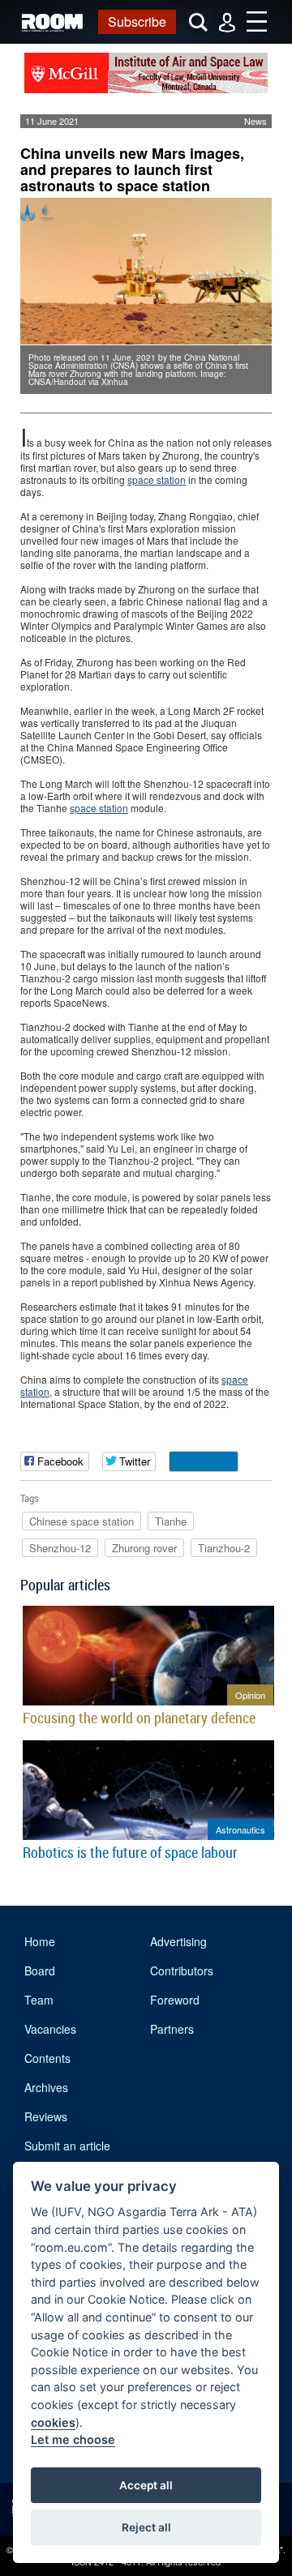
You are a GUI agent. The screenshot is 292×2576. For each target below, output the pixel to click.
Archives (46, 2087)
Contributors (182, 1971)
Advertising (178, 1941)
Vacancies (50, 2029)
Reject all (146, 2527)
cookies (53, 2422)
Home (40, 1941)
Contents (47, 2058)
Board (40, 1971)
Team (39, 2000)
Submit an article (67, 2146)
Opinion (250, 1695)
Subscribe (137, 21)
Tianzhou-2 (224, 1548)
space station (157, 479)
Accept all (146, 2485)
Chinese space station (82, 1521)
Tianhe (171, 1521)
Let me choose (73, 2439)
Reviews (46, 2116)
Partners (172, 2029)
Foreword (175, 2000)
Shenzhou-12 (60, 1548)
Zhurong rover (144, 1548)
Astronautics (240, 1829)
